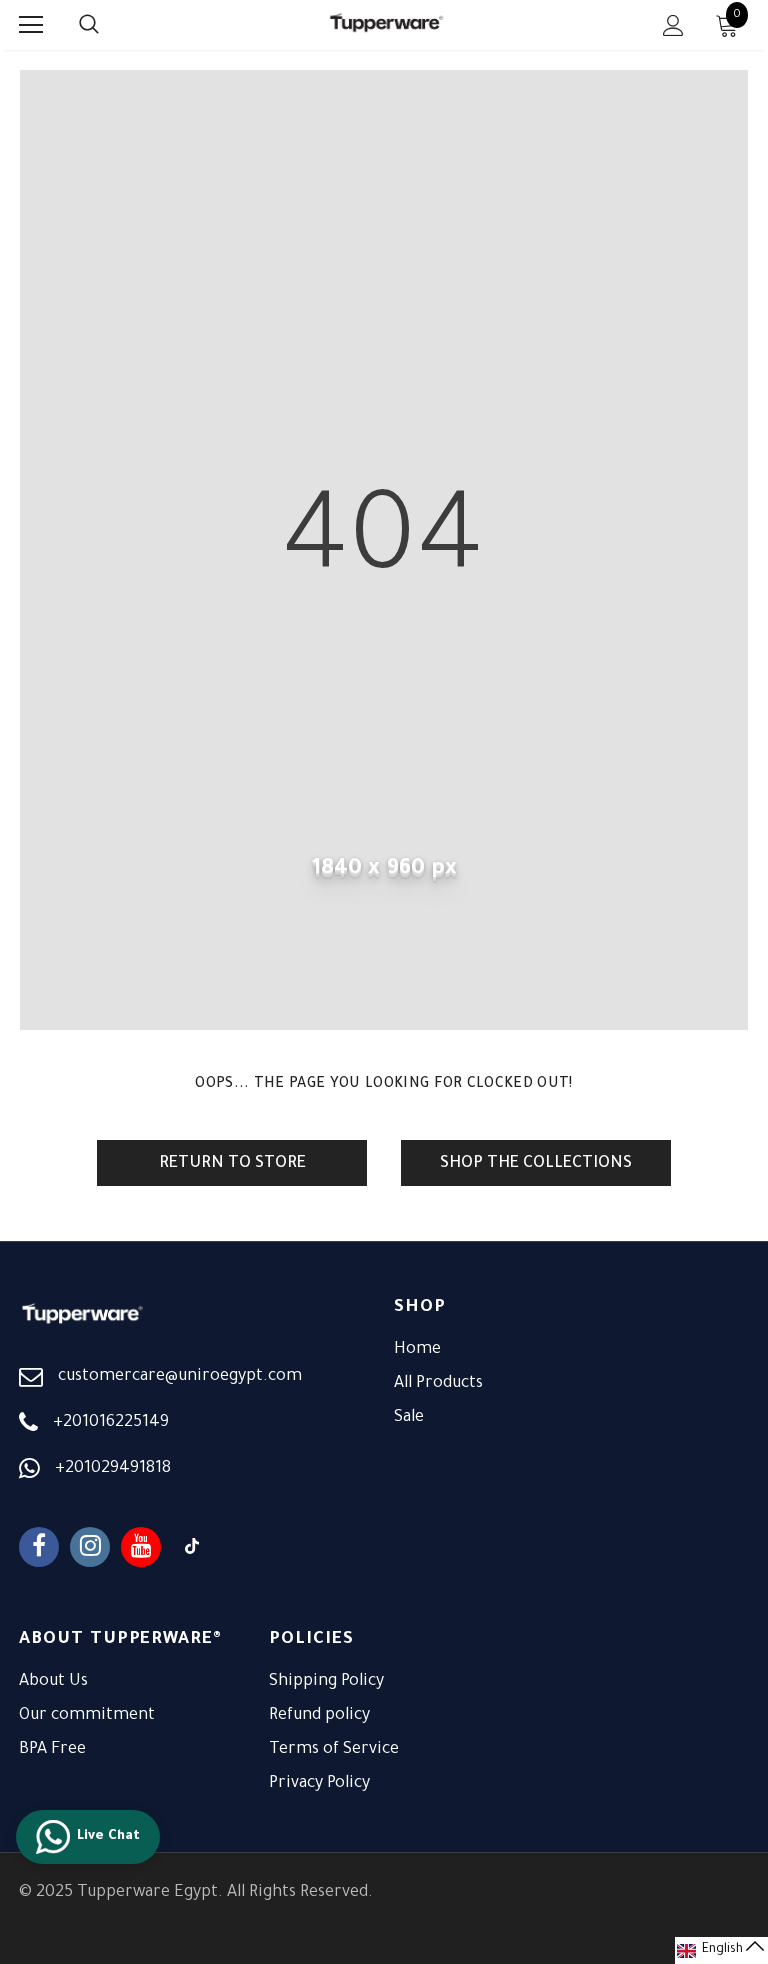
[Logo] (387, 24)
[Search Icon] (109, 25)
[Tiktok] (192, 1547)
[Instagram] (90, 1547)
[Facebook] (39, 1547)
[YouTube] (141, 1547)
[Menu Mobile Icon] (31, 25)
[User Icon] (673, 25)
